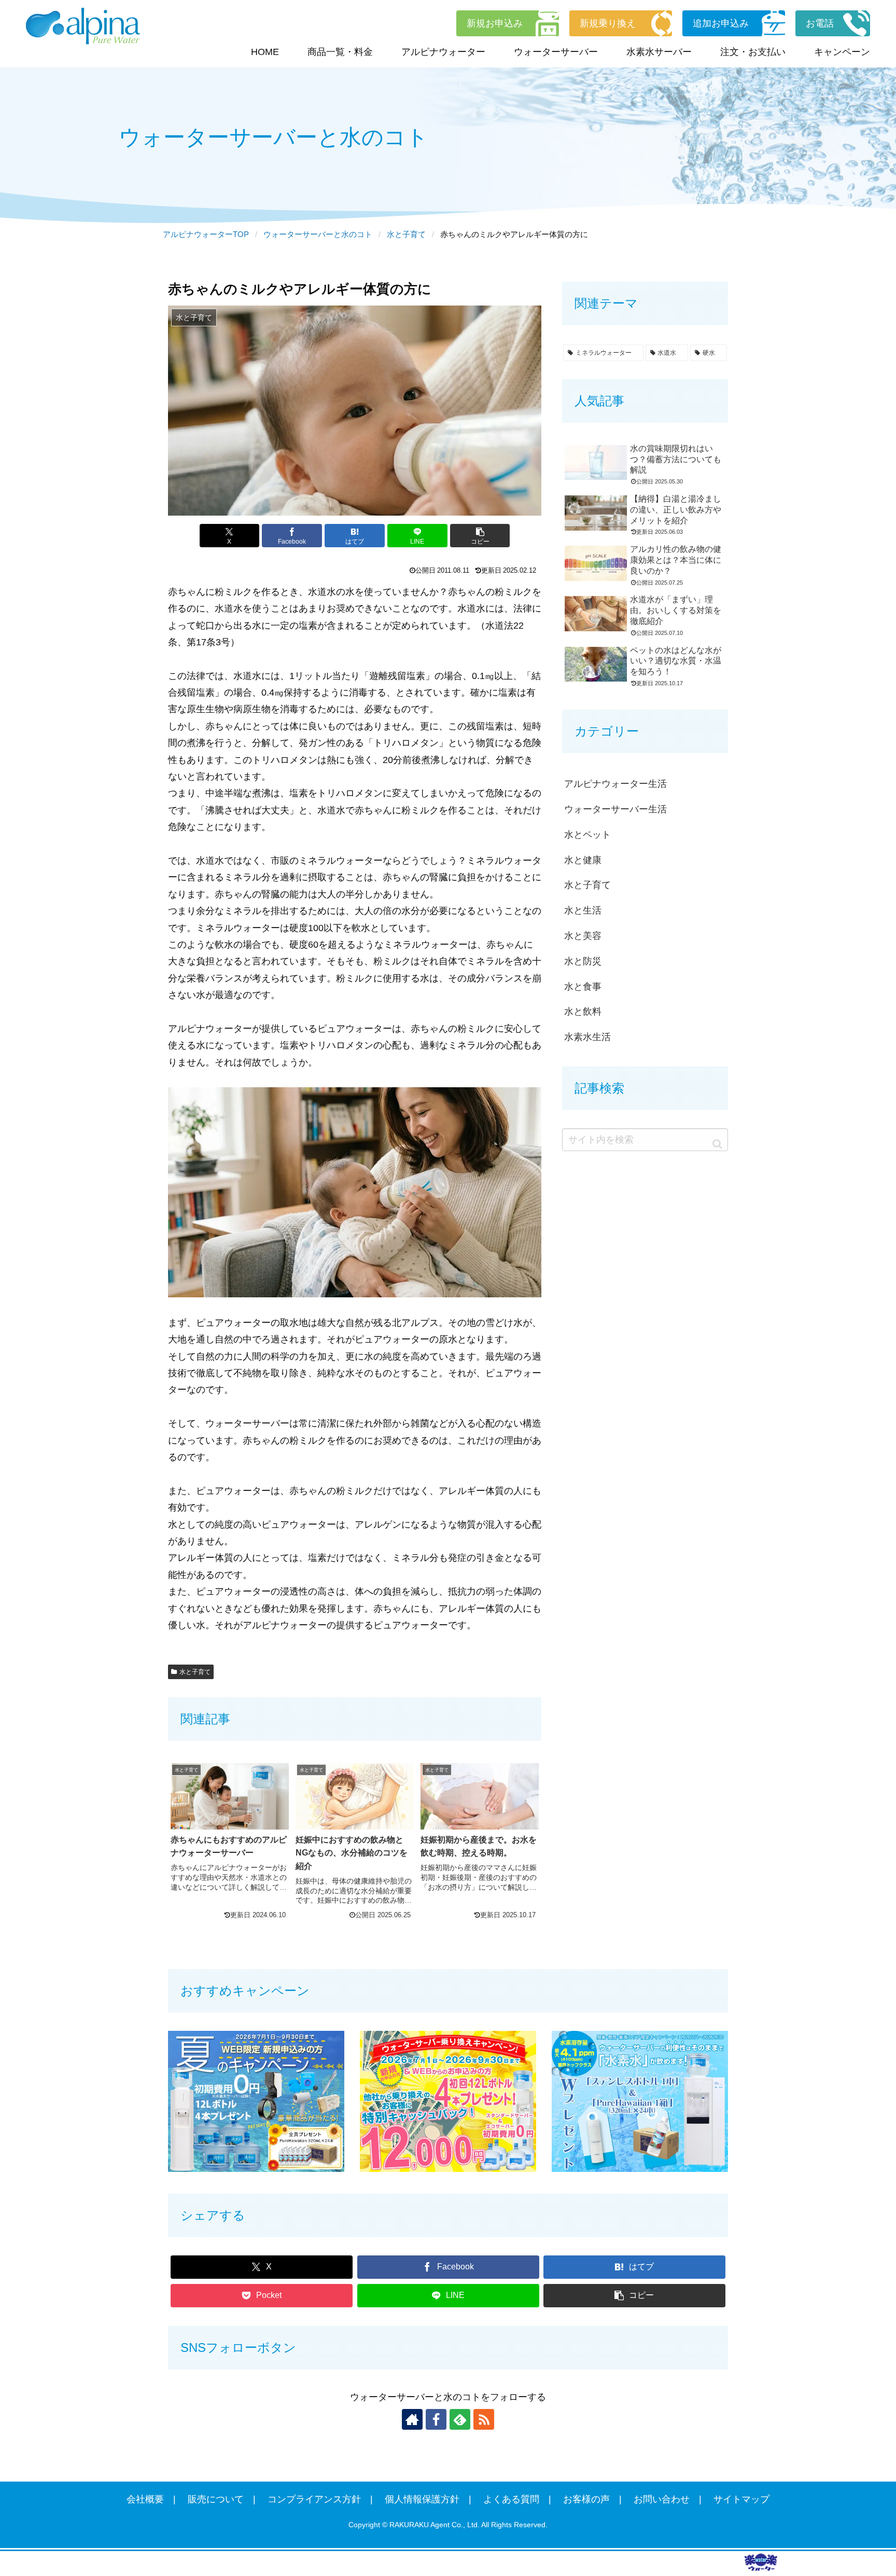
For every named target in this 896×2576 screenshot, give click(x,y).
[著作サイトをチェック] (412, 2419)
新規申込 (495, 23)
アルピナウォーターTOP (206, 234)
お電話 (820, 23)
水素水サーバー (659, 52)
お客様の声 (586, 2499)
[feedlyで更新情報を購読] (460, 2419)
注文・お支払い (753, 52)
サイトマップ (741, 2499)
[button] (480, 536)
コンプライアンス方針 (314, 2499)
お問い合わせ (662, 2499)
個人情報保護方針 (422, 2499)
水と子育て (406, 234)
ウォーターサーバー (556, 52)
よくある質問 (511, 2499)
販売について (216, 2499)
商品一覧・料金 (340, 52)
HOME (265, 52)
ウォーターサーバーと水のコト (318, 234)
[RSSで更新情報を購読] (484, 2419)
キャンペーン (842, 52)
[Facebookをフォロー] (436, 2419)
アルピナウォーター (443, 52)
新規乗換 (608, 23)
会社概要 (145, 2499)
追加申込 (721, 23)
